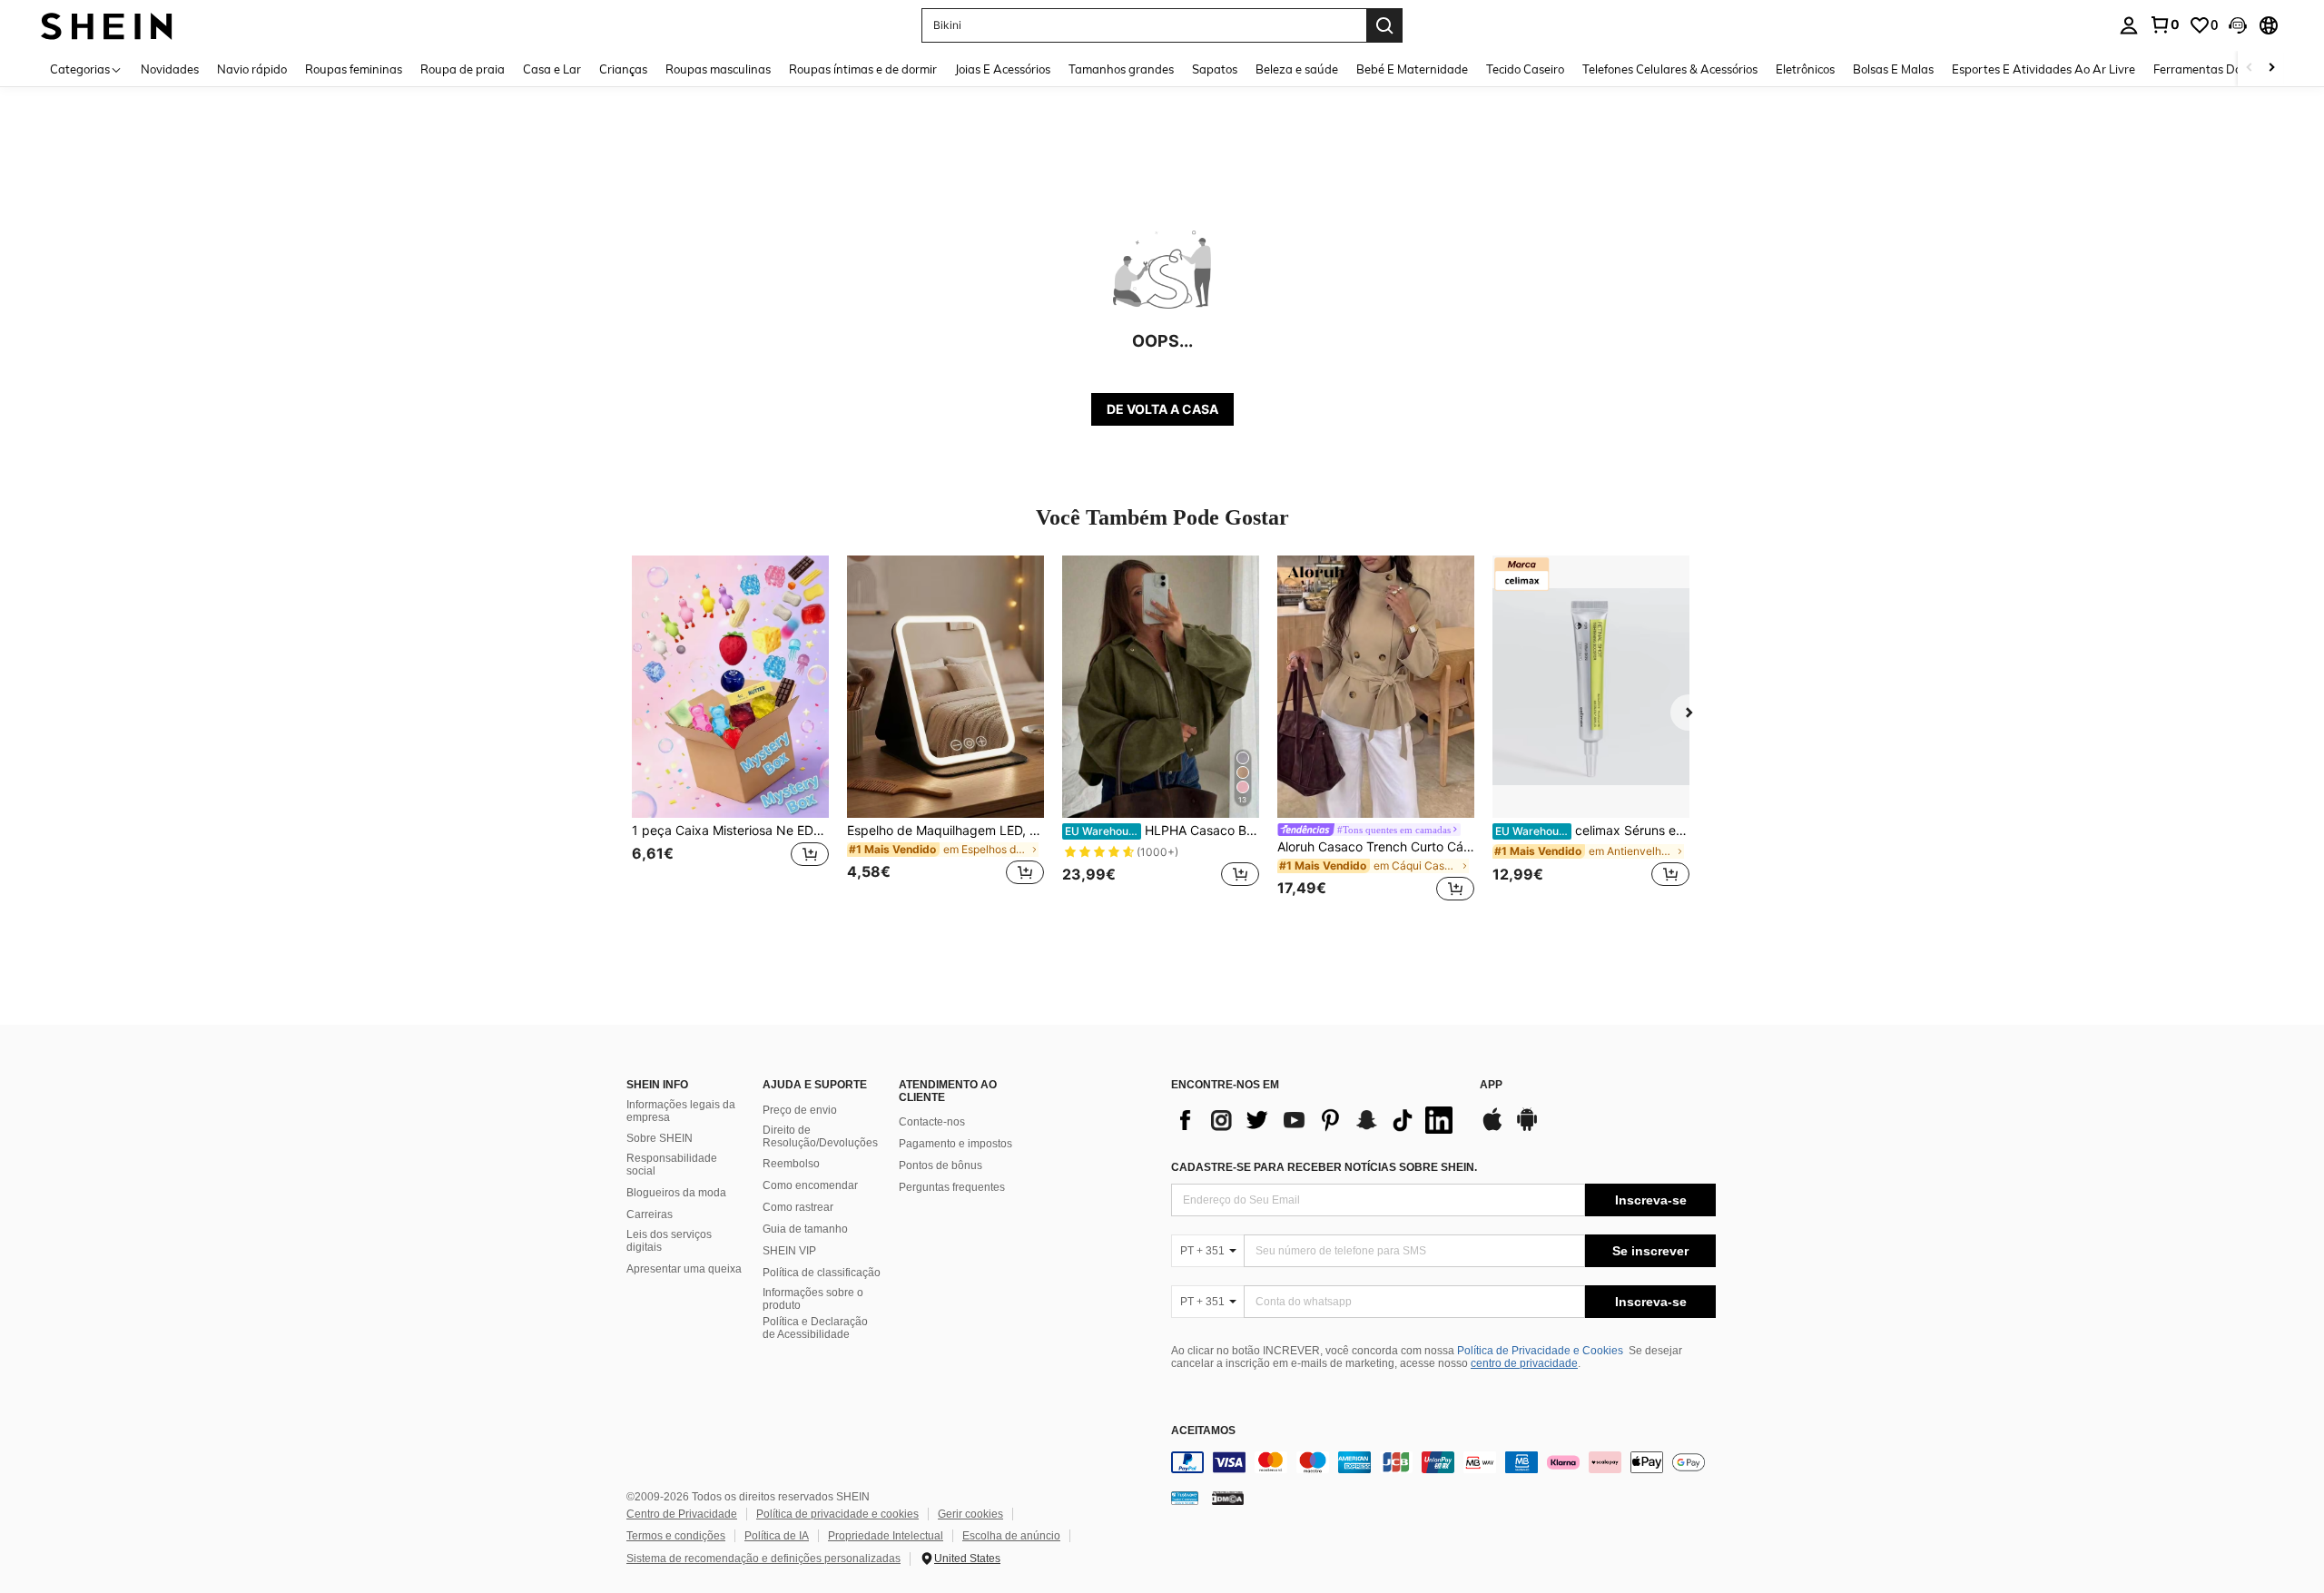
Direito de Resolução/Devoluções (820, 1136)
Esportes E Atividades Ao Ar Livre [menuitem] (2043, 69)
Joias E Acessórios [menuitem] (1003, 69)
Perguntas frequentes (952, 1187)
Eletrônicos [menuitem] (1805, 69)
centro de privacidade (1524, 1363)
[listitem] (730, 731)
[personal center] (2129, 25)
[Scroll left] (2250, 69)
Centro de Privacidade (682, 1514)
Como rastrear (798, 1207)
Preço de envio (800, 1110)
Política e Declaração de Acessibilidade (815, 1328)
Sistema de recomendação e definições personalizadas (763, 1559)
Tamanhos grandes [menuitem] (1121, 69)
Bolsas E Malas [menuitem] (1893, 69)
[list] (1316, 1120)
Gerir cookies (970, 1514)
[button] (2238, 25)
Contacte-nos (932, 1122)
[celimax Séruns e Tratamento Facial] (1591, 687)
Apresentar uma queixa (684, 1269)
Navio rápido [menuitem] (252, 69)
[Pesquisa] (1384, 25)
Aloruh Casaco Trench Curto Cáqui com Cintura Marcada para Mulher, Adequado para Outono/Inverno (1376, 847)
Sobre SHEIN (660, 1138)
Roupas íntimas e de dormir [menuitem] (863, 69)
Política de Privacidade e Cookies (1540, 1351)
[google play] (1527, 1128)
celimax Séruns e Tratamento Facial (1592, 831)
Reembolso (791, 1164)
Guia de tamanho (805, 1229)
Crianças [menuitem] (623, 69)
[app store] (1492, 1128)
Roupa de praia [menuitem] (463, 69)
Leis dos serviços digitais (669, 1241)
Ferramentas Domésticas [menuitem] (2221, 69)
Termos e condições (676, 1536)
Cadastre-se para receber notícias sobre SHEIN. (1324, 1167)
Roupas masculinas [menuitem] (718, 69)
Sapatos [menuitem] (1215, 69)
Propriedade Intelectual (886, 1536)
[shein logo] (107, 25)
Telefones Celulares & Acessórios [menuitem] (1670, 69)
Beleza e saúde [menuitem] (1297, 69)
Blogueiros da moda (676, 1193)
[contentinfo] (1443, 1462)
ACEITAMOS (1203, 1431)
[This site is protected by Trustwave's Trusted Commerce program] (1185, 1497)
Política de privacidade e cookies (837, 1514)
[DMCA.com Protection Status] (1228, 1497)
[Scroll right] (2271, 69)
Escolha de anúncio (1011, 1536)
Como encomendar (810, 1185)
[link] (2164, 25)
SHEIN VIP (789, 1251)
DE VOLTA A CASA (1162, 409)
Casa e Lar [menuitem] (552, 69)
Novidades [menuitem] (170, 69)
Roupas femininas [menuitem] (354, 69)
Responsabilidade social (672, 1165)
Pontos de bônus (940, 1165)
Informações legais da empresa (681, 1111)
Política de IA (777, 1536)
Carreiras (650, 1214)
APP (1491, 1085)
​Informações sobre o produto (813, 1299)
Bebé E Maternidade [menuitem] (1412, 69)
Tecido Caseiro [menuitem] (1525, 69)
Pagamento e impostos (955, 1144)
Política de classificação (822, 1273)
